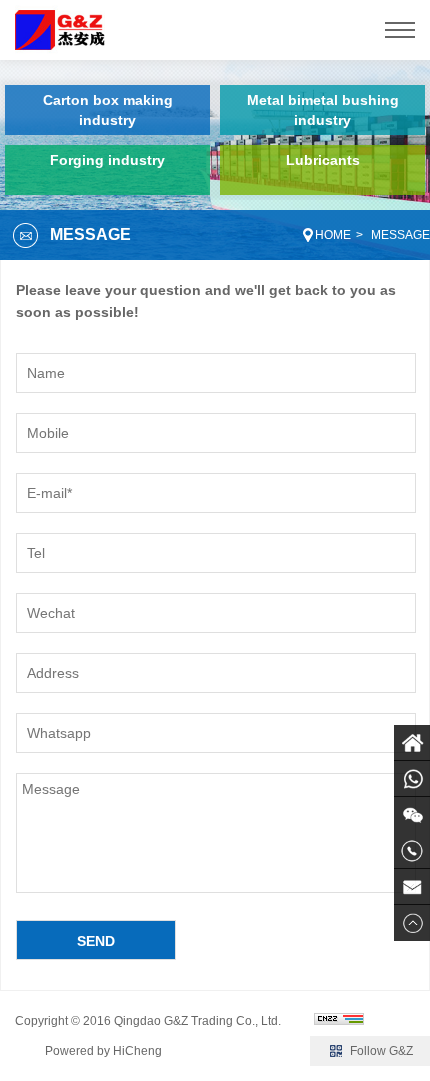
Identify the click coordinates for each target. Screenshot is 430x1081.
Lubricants (323, 160)
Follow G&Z (381, 1051)
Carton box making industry (108, 110)
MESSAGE (400, 235)
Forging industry (107, 160)
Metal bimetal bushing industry (323, 110)
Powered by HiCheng (103, 1051)
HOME (333, 235)
